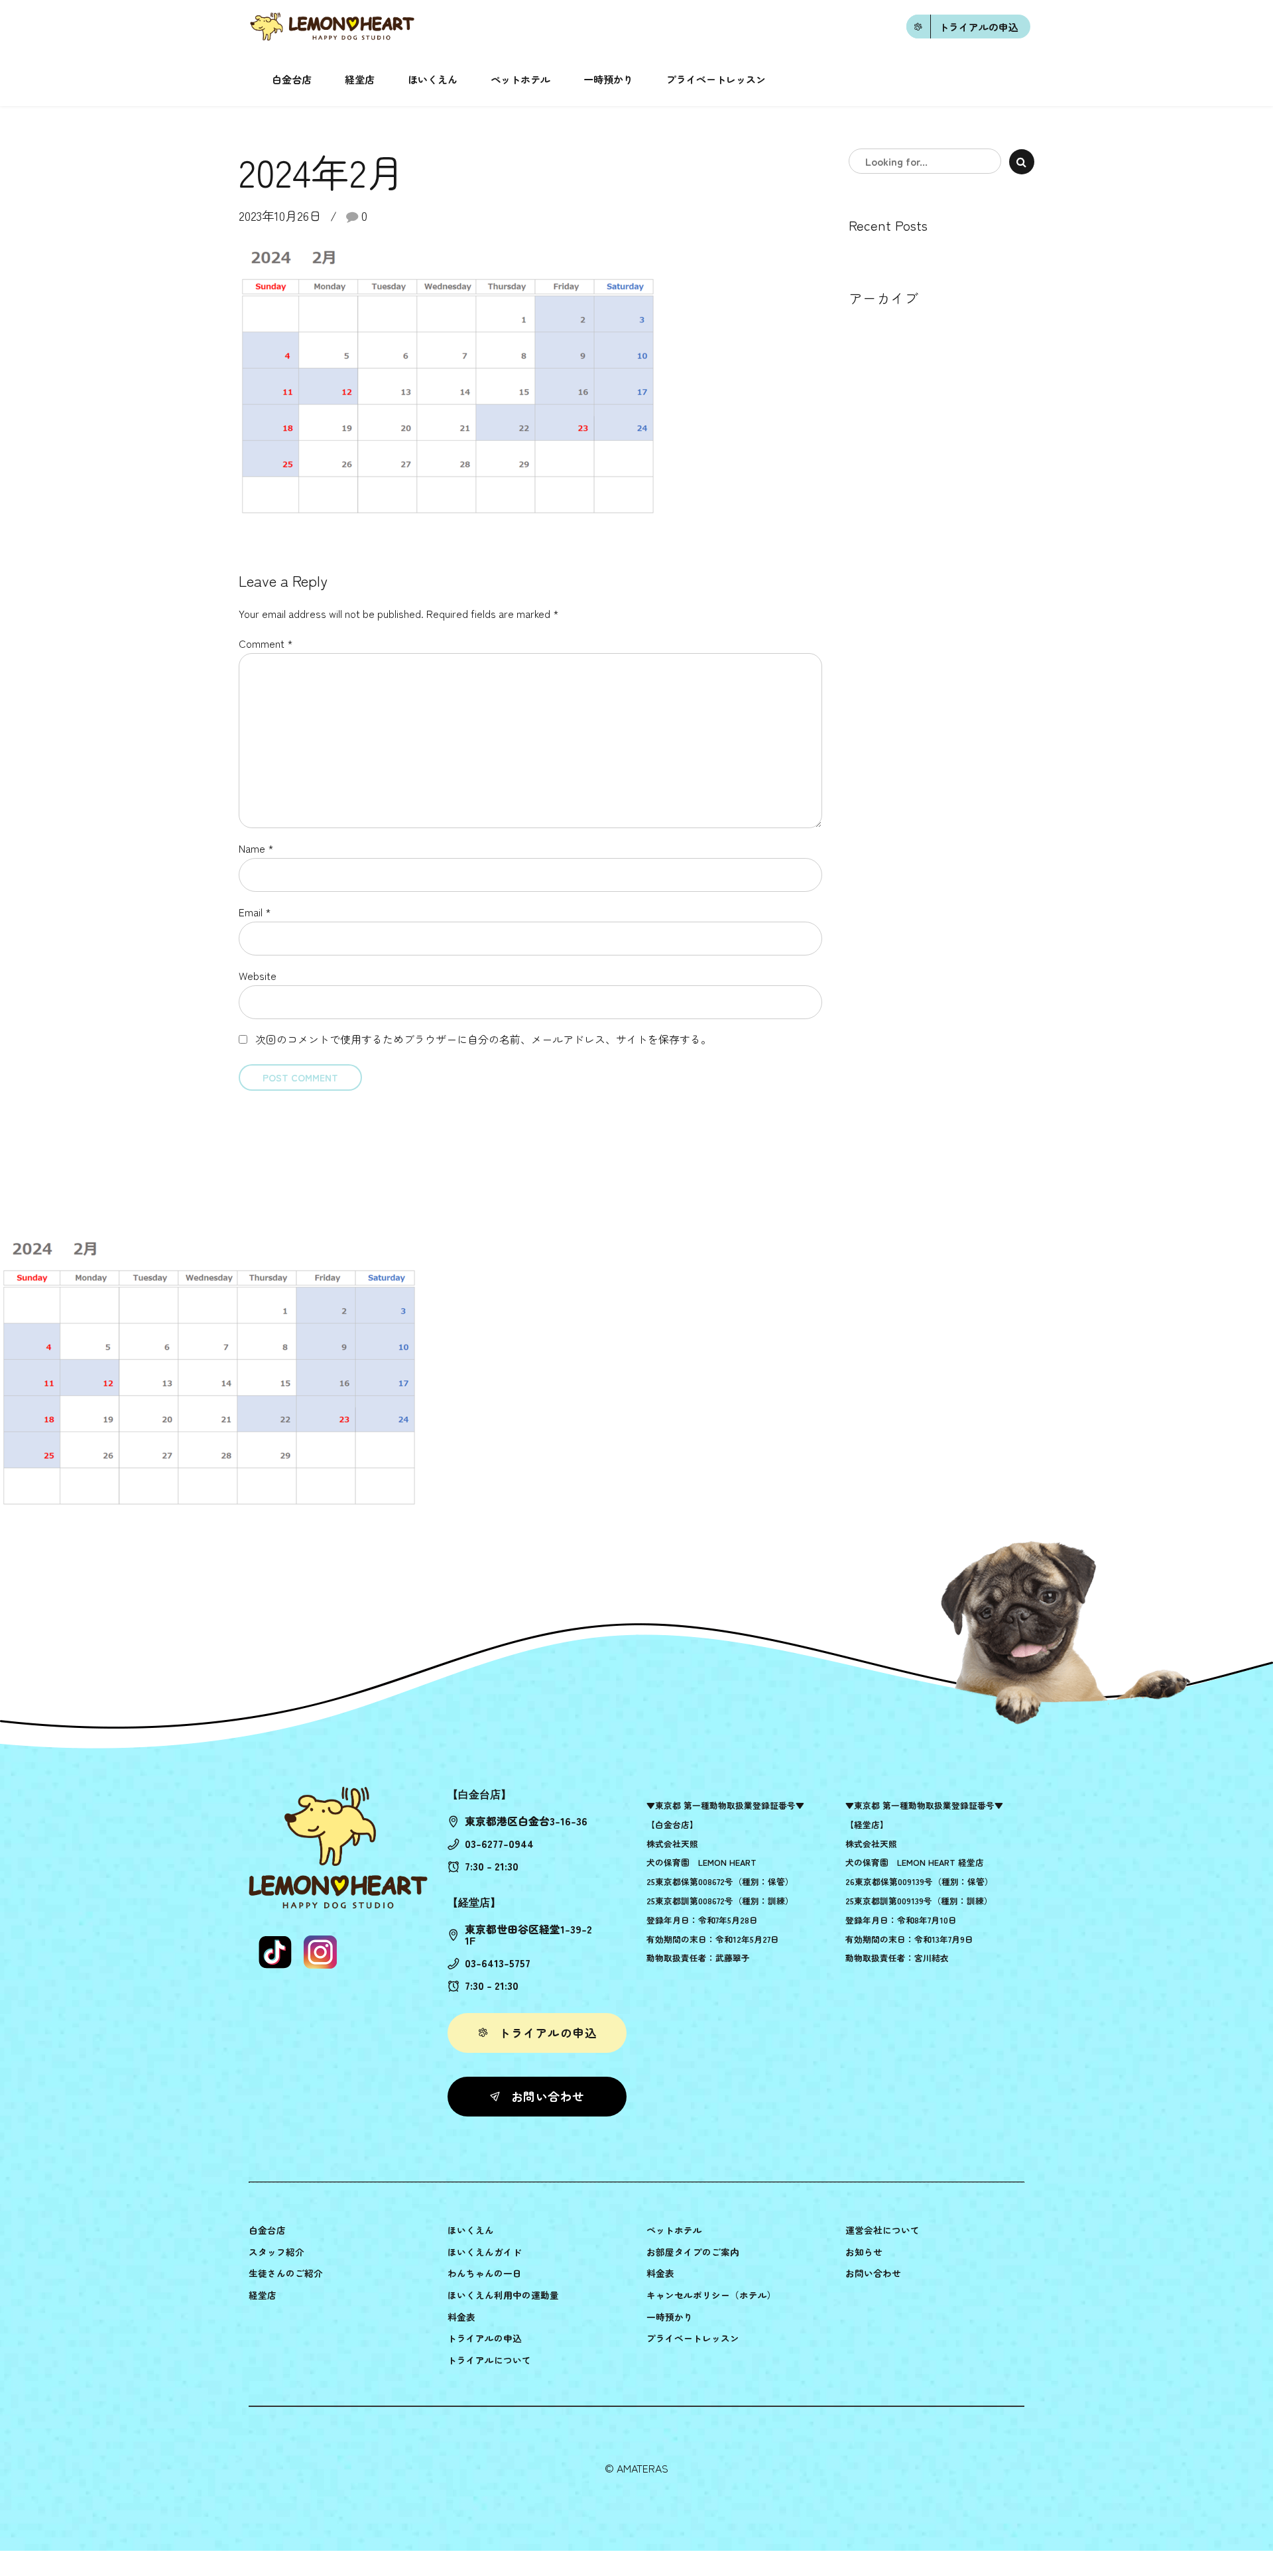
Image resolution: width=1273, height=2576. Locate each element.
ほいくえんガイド (485, 2252)
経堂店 (360, 79)
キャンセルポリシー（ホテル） (711, 2295)
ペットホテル (520, 79)
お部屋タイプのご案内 (693, 2252)
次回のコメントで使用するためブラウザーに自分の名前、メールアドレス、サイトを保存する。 (483, 1039)
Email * (255, 912)
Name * (256, 848)
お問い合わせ (873, 2273)
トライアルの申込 (485, 2338)
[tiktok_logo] (275, 1952)
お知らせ (864, 2252)
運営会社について (882, 2230)
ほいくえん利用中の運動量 (503, 2295)
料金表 (461, 2317)
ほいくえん (433, 79)
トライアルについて (489, 2360)
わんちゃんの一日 (485, 2273)
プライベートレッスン (716, 79)
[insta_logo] (320, 1952)
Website (258, 975)
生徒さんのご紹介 (286, 2273)
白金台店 (292, 79)
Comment (266, 643)
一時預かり (608, 79)
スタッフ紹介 (276, 2252)
